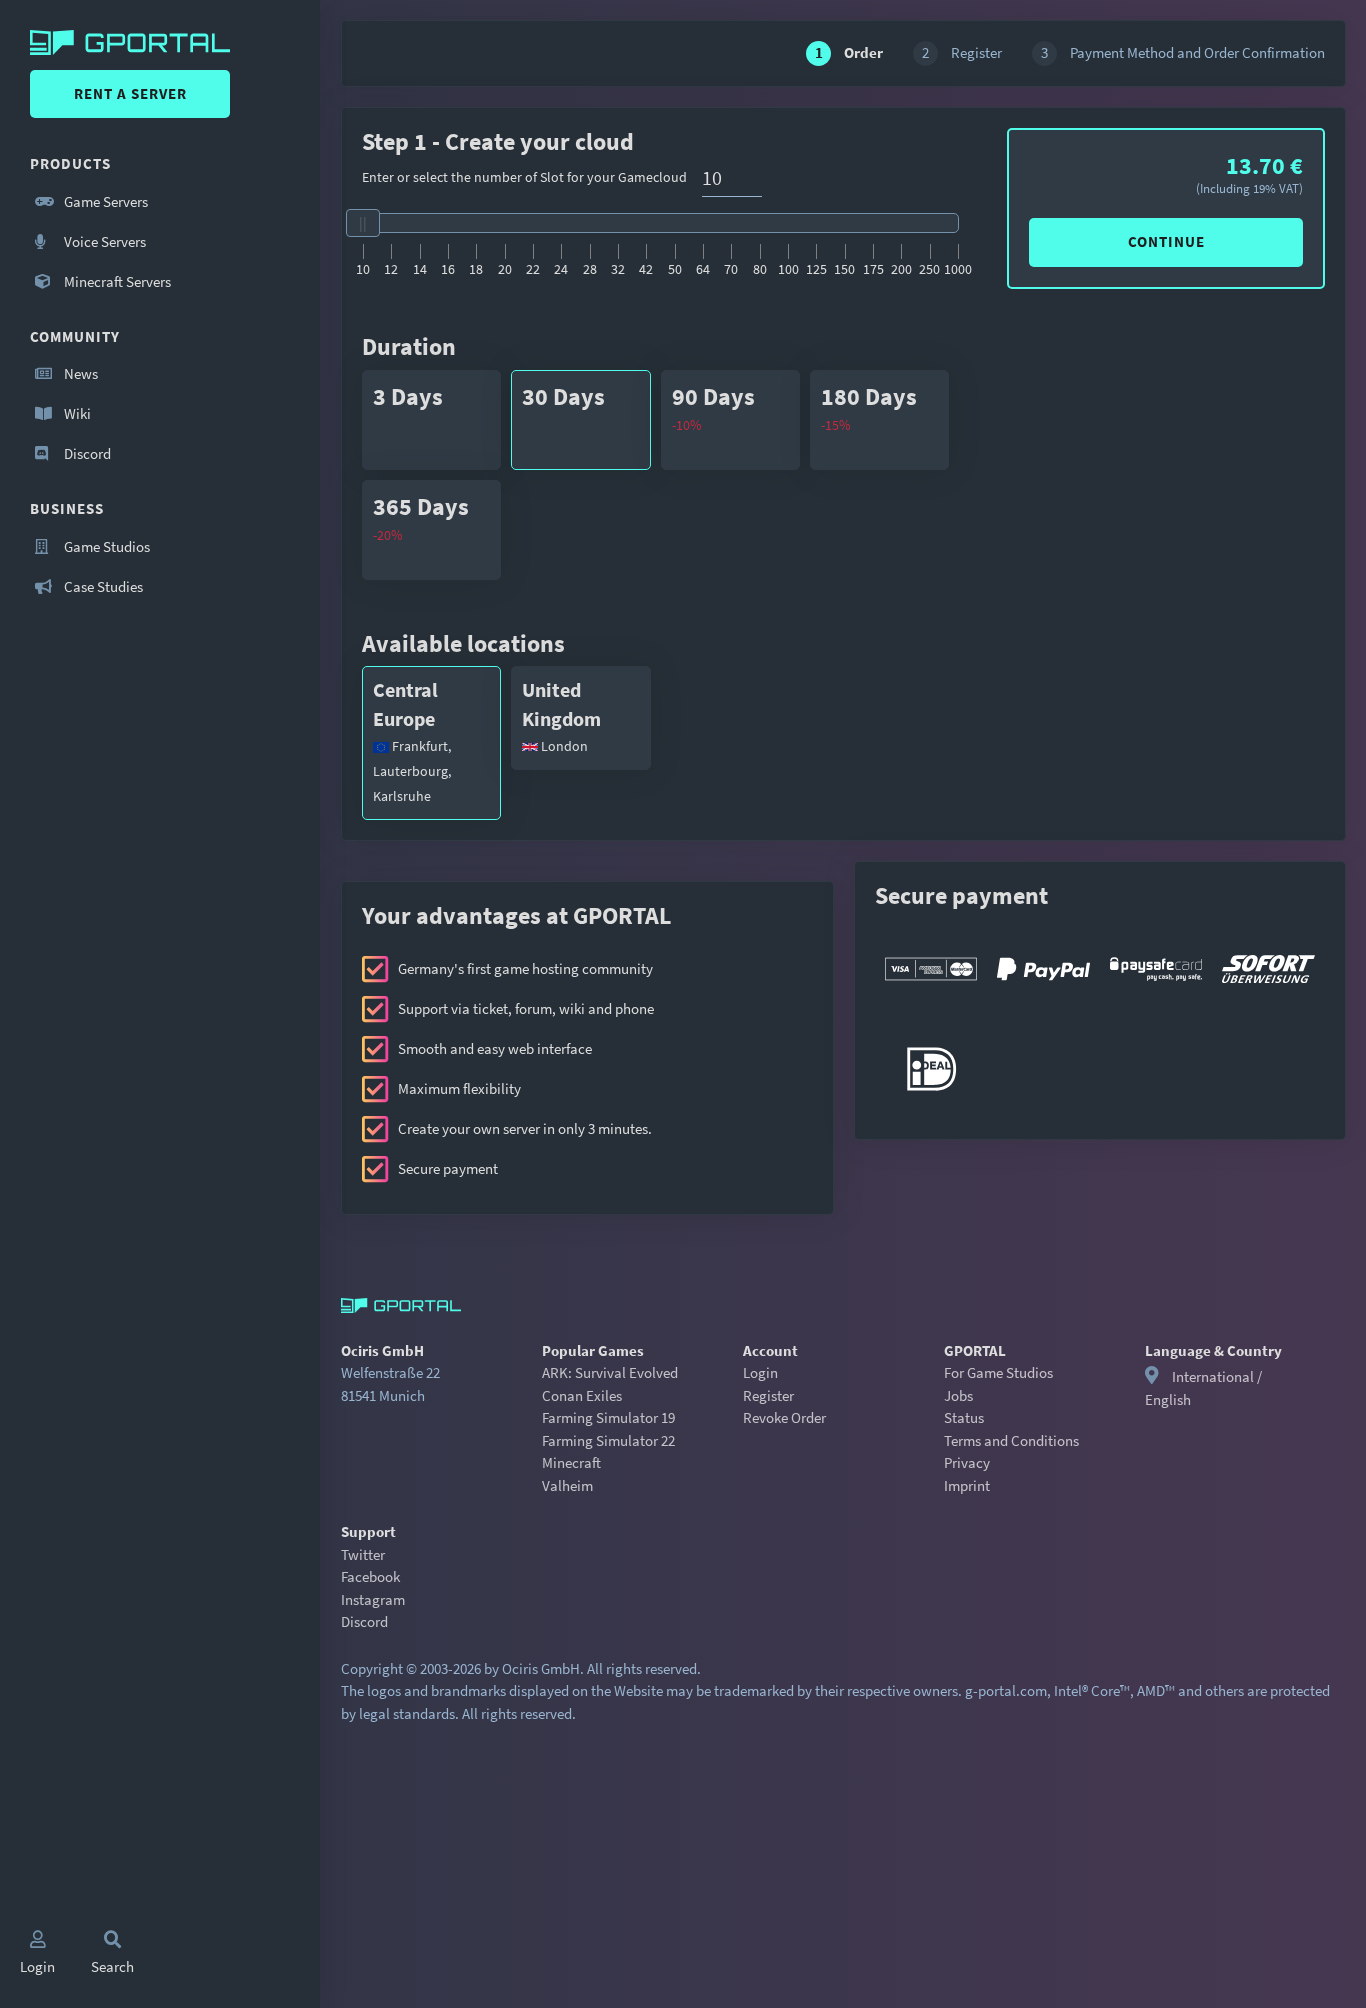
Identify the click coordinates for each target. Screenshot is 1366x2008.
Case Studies (102, 586)
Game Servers (104, 201)
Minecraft (571, 1462)
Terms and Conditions (1011, 1440)
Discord (86, 453)
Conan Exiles (582, 1395)
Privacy (967, 1462)
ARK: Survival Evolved (610, 1372)
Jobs (958, 1395)
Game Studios (105, 546)
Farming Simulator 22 (608, 1440)
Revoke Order (784, 1417)
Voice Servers (103, 241)
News (79, 373)
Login (760, 1372)
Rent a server (130, 93)
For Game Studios (998, 1372)
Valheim (567, 1485)
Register (768, 1395)
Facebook (370, 1576)
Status (964, 1417)
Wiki (76, 413)
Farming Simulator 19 (608, 1417)
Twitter (363, 1554)
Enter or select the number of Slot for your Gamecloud (524, 177)
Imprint (967, 1485)
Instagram (373, 1599)
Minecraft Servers (116, 281)
